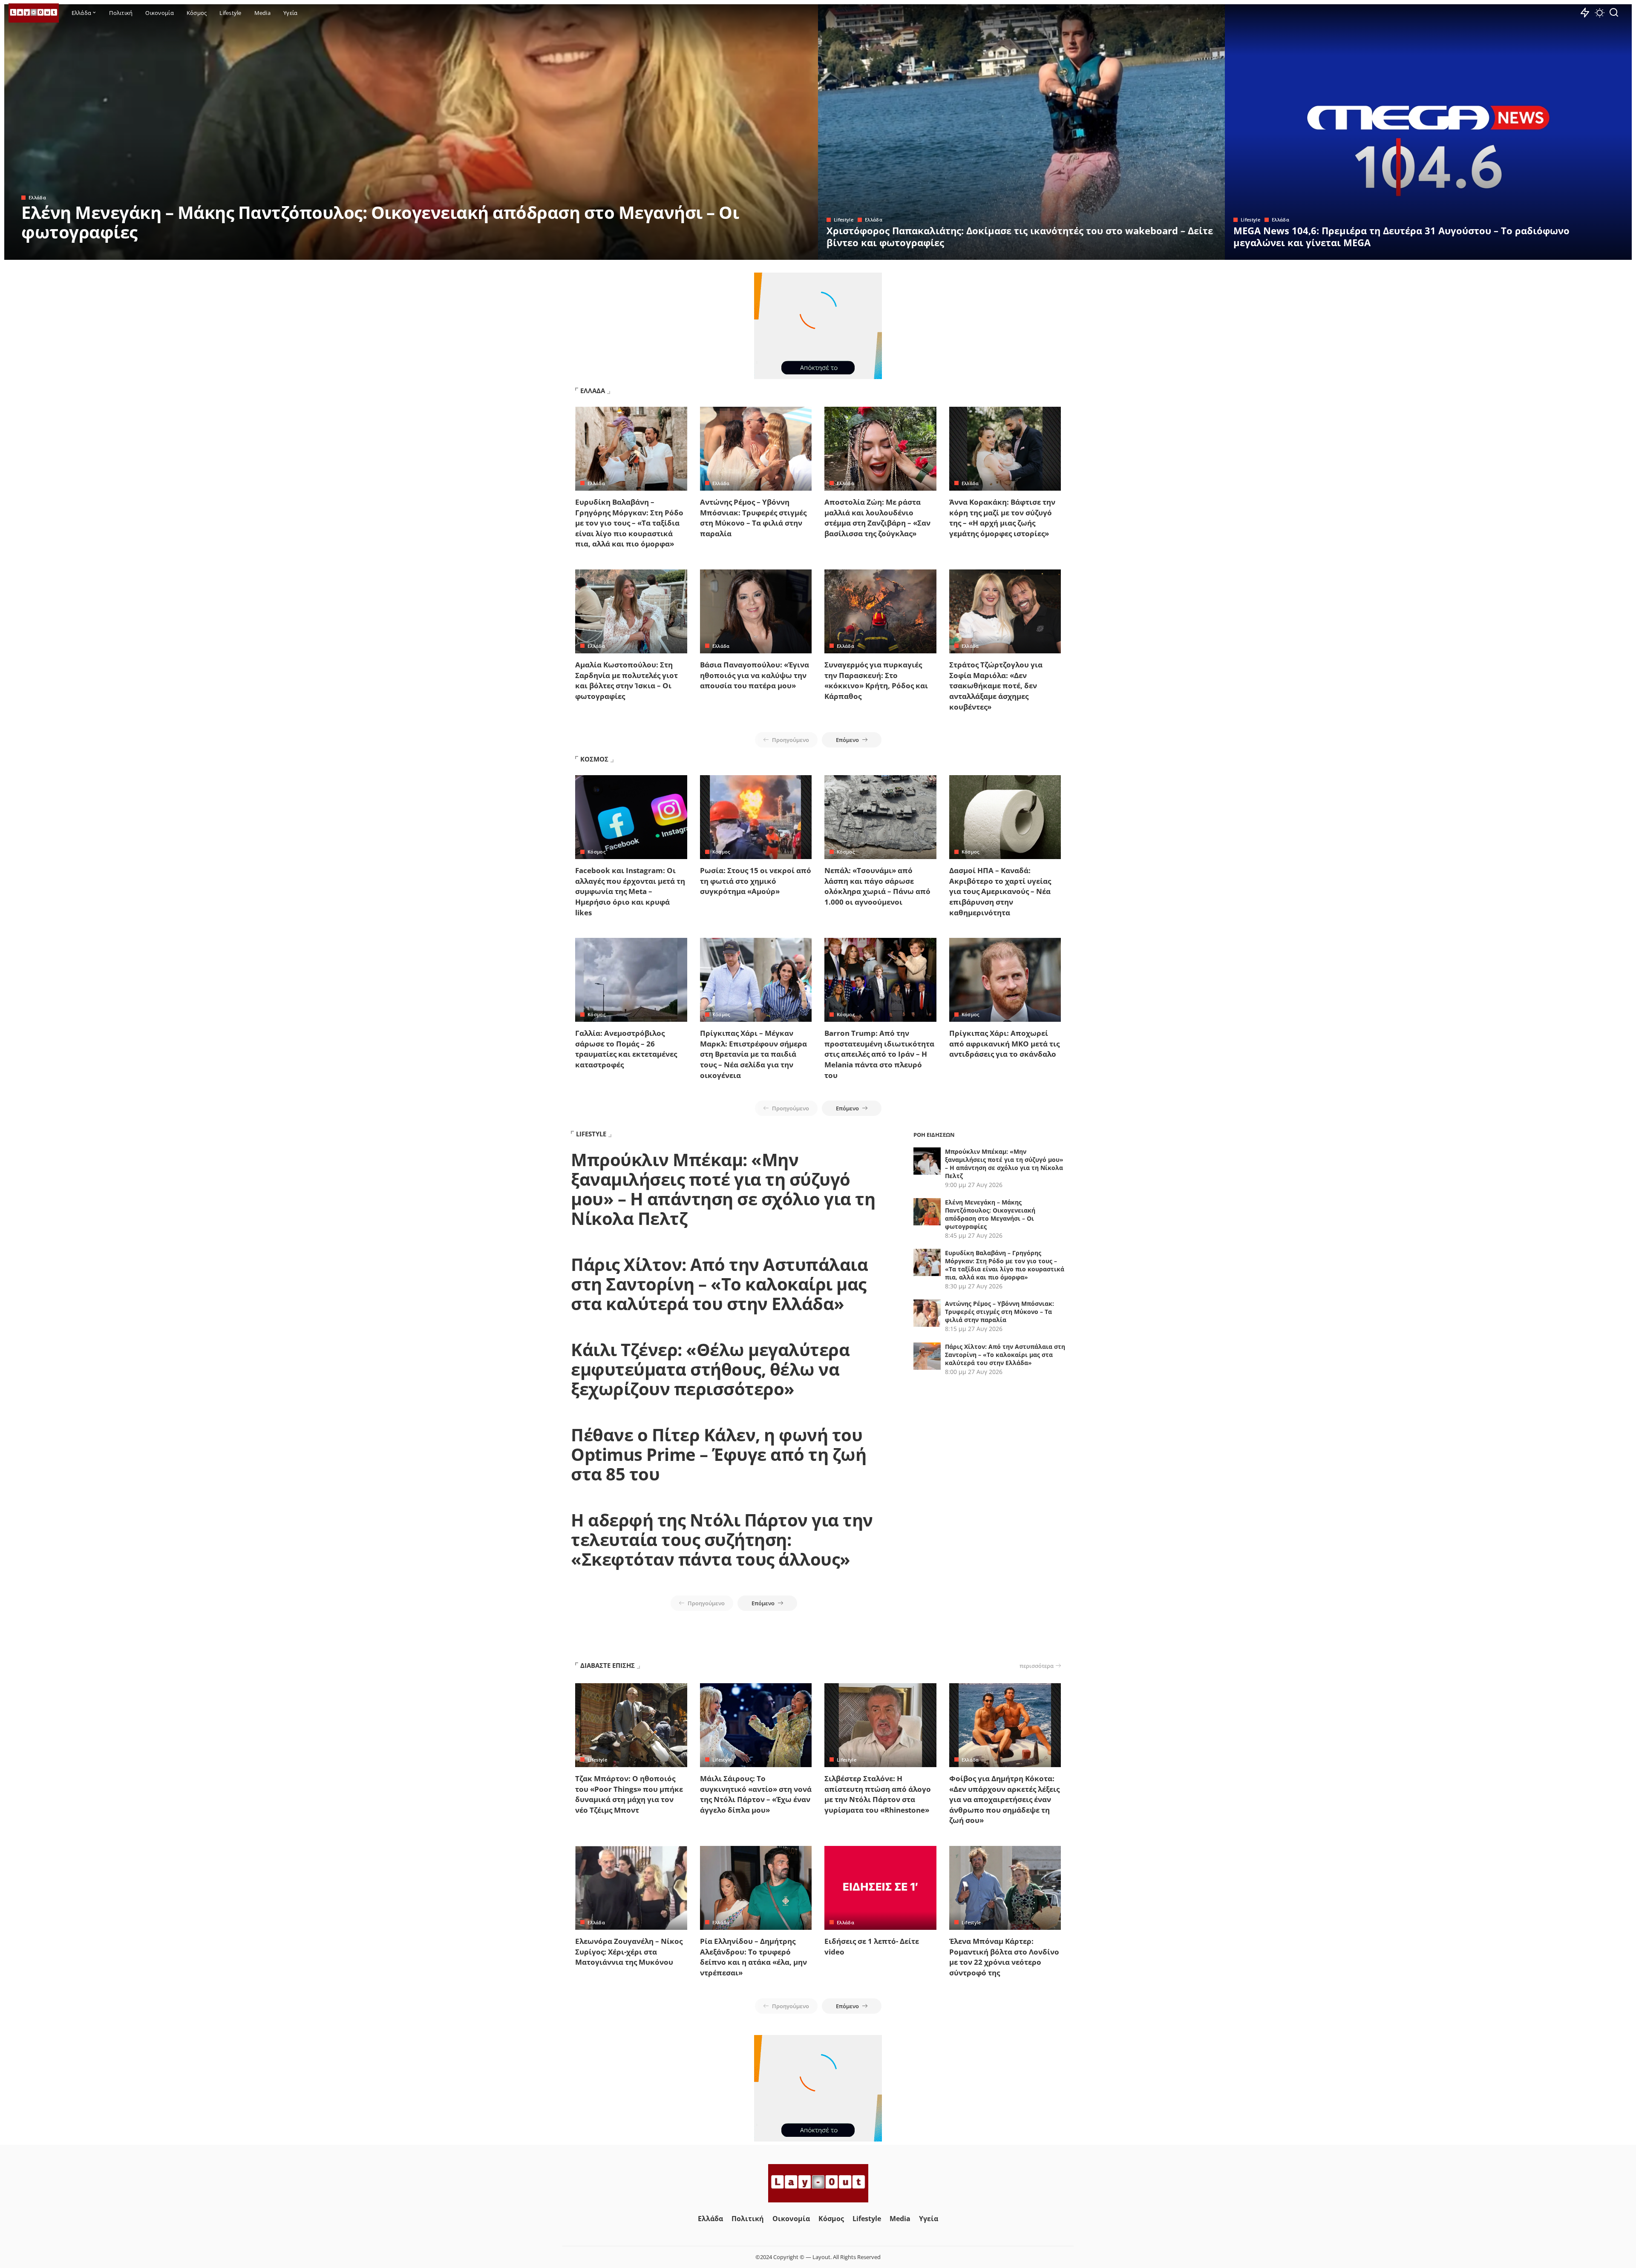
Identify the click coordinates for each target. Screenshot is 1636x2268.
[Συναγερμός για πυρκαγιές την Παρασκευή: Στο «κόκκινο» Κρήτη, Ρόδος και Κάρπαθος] (880, 611)
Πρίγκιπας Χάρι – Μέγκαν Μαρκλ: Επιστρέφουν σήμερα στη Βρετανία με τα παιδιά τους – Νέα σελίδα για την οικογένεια (753, 1054)
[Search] (1614, 13)
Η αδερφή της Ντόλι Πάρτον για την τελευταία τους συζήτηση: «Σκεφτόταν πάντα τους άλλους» (722, 1539)
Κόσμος (596, 852)
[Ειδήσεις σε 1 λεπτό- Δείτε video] (880, 1888)
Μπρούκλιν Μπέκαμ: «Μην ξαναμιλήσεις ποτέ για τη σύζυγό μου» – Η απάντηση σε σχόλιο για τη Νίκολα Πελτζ (723, 1189)
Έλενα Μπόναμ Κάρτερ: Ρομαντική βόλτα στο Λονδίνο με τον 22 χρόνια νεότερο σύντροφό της (1004, 1957)
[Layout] (34, 13)
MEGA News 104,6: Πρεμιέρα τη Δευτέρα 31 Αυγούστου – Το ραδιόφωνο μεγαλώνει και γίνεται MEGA (1401, 236)
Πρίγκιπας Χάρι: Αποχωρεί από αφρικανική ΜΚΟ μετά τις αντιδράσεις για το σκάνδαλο (1004, 1043)
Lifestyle (844, 220)
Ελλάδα (37, 197)
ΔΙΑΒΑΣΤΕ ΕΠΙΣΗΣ (608, 1665)
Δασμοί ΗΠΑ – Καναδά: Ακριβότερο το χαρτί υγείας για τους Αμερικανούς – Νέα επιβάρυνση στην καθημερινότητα (1000, 891)
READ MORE (778, 252)
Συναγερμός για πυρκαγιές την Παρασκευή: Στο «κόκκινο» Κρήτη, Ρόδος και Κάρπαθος (876, 680)
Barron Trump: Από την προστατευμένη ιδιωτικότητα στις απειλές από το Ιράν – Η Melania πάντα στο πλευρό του (879, 1054)
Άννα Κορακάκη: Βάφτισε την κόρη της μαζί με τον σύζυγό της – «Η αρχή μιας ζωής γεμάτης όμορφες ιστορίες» (1002, 518)
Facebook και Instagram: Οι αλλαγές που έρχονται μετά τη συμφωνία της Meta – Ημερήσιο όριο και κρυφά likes (630, 891)
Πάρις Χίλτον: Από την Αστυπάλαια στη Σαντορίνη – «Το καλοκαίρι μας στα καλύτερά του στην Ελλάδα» (719, 1284)
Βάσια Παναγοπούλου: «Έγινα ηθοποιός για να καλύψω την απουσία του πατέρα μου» (755, 675)
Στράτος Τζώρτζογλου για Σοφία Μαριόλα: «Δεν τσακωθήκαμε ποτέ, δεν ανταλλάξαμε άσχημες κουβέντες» (996, 686)
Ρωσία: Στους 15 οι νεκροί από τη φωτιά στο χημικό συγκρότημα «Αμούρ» (756, 881)
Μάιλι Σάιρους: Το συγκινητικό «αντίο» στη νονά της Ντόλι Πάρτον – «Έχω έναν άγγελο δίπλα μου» (756, 1794)
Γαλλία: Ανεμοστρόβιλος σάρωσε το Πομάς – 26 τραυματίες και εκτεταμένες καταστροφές (626, 1049)
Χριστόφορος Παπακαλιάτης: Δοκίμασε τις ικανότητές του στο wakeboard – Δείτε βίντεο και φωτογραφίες (1020, 236)
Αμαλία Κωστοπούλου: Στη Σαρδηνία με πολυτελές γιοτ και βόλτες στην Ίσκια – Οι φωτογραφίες (626, 680)
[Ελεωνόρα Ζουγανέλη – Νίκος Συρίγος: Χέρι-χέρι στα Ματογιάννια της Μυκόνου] (631, 1888)
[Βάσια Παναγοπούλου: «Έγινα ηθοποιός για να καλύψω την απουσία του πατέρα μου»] (756, 611)
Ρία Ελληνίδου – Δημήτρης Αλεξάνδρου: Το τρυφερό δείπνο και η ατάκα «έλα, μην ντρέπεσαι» (753, 1957)
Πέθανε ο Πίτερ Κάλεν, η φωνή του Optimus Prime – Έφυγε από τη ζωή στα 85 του (719, 1454)
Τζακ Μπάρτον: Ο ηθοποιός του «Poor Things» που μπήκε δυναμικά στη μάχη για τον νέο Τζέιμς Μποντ (629, 1794)
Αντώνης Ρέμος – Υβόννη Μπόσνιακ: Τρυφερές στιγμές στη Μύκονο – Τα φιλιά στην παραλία (753, 518)
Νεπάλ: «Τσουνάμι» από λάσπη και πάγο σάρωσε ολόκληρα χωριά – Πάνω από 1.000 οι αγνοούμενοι (877, 886)
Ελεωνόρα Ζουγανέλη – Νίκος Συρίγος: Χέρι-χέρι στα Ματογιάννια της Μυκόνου (629, 1952)
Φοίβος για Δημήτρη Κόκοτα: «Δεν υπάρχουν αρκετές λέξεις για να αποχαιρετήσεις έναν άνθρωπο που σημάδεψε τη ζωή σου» (1004, 1799)
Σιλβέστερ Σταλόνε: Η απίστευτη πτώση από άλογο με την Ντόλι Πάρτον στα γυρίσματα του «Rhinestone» (878, 1794)
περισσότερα (1037, 1666)
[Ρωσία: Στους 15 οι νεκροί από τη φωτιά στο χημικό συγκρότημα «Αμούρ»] (756, 817)
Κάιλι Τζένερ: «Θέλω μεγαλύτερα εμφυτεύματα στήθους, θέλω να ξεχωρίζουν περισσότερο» (710, 1369)
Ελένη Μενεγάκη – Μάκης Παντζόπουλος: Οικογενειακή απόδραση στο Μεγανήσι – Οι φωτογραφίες (380, 222)
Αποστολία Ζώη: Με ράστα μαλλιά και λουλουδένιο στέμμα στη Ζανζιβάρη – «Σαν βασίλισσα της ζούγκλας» (877, 518)
